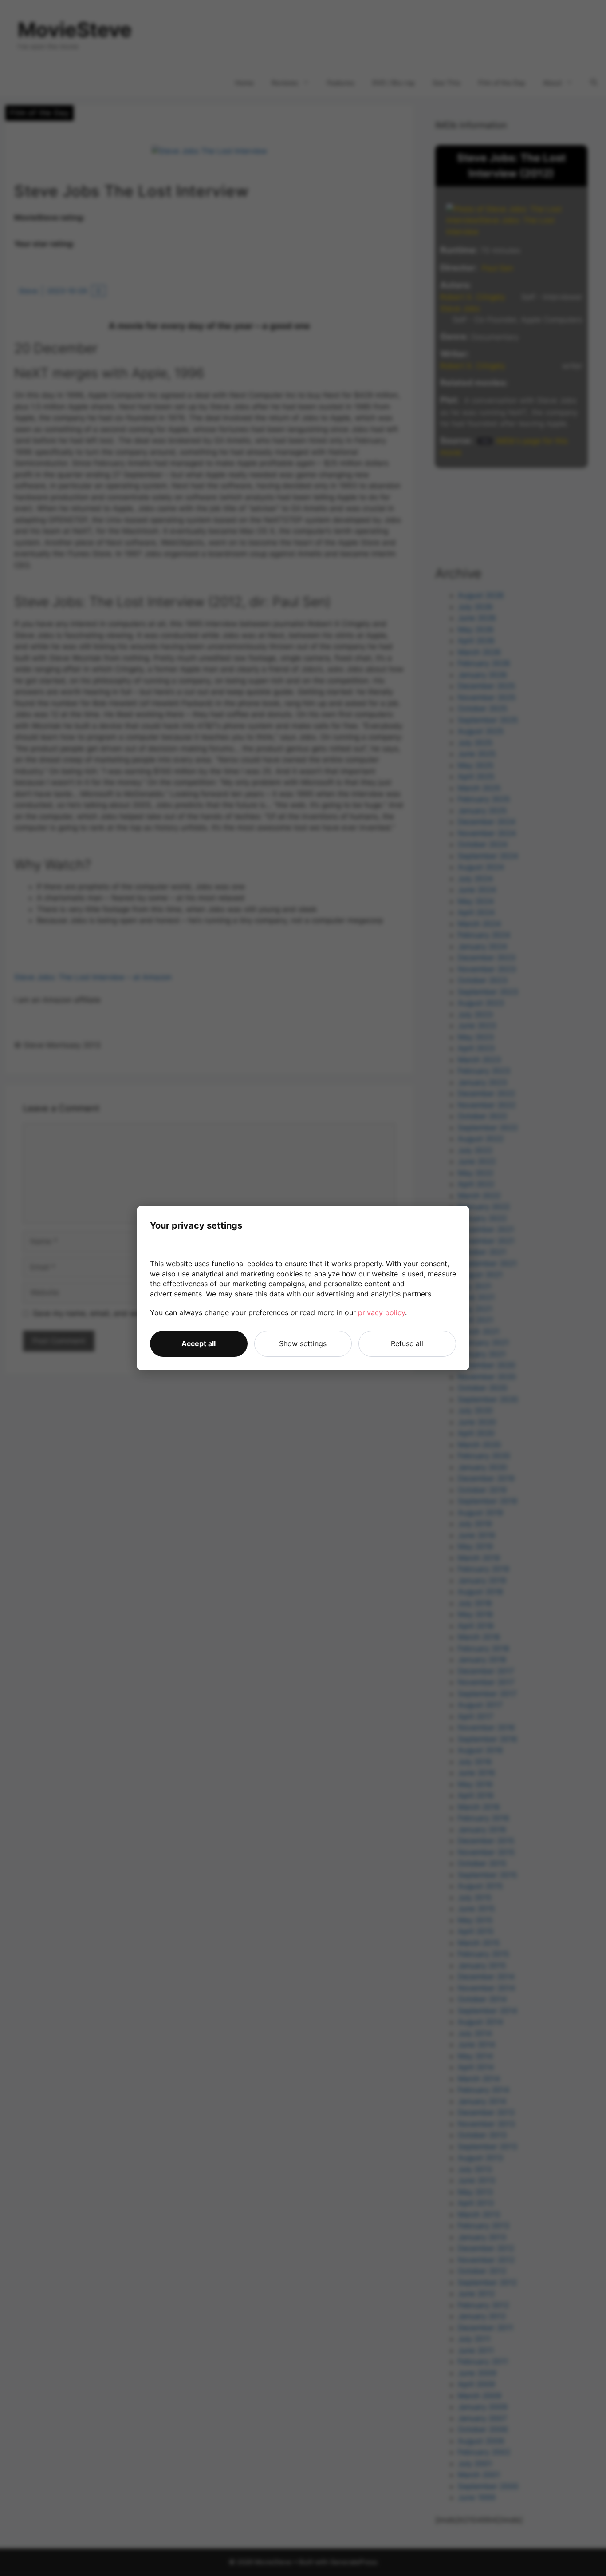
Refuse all (407, 1343)
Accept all (199, 1343)
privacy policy (382, 1312)
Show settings (303, 1343)
